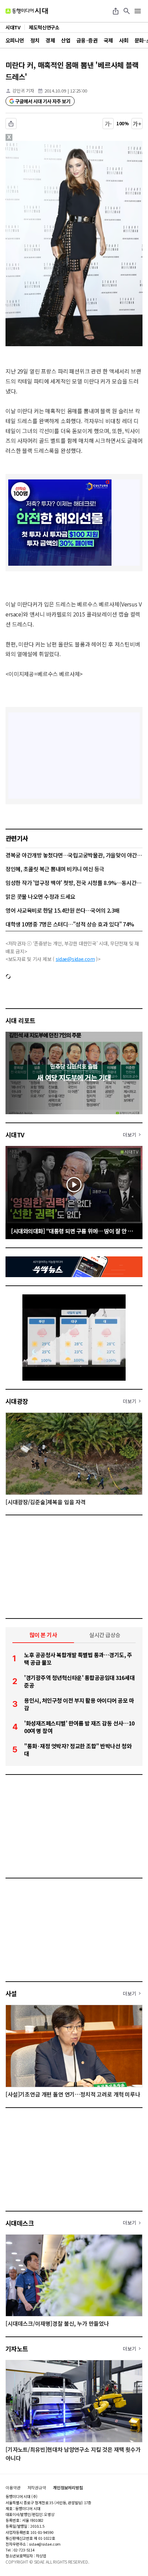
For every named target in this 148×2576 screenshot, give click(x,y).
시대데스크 (20, 2223)
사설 (11, 1993)
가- (108, 124)
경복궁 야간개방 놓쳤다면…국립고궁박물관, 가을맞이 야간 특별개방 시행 (74, 855)
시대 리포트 (20, 1020)
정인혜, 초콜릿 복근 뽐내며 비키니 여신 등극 (55, 869)
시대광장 (17, 1401)
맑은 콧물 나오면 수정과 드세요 (40, 896)
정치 (35, 40)
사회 (124, 40)
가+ (137, 124)
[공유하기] (116, 11)
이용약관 (13, 2488)
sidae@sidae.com (75, 959)
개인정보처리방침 (68, 2488)
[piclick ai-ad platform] (40, 144)
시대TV (15, 1135)
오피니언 (15, 40)
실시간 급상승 (105, 1635)
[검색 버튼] (127, 11)
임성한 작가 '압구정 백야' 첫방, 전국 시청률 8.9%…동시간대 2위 (74, 883)
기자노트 (17, 2349)
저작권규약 (37, 2488)
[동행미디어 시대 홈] (27, 11)
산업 (66, 40)
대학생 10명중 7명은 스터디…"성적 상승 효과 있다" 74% (70, 924)
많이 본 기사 (43, 1635)
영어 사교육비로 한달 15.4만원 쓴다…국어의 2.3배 (62, 910)
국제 (108, 40)
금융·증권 (87, 40)
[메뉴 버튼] (138, 11)
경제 (50, 40)
